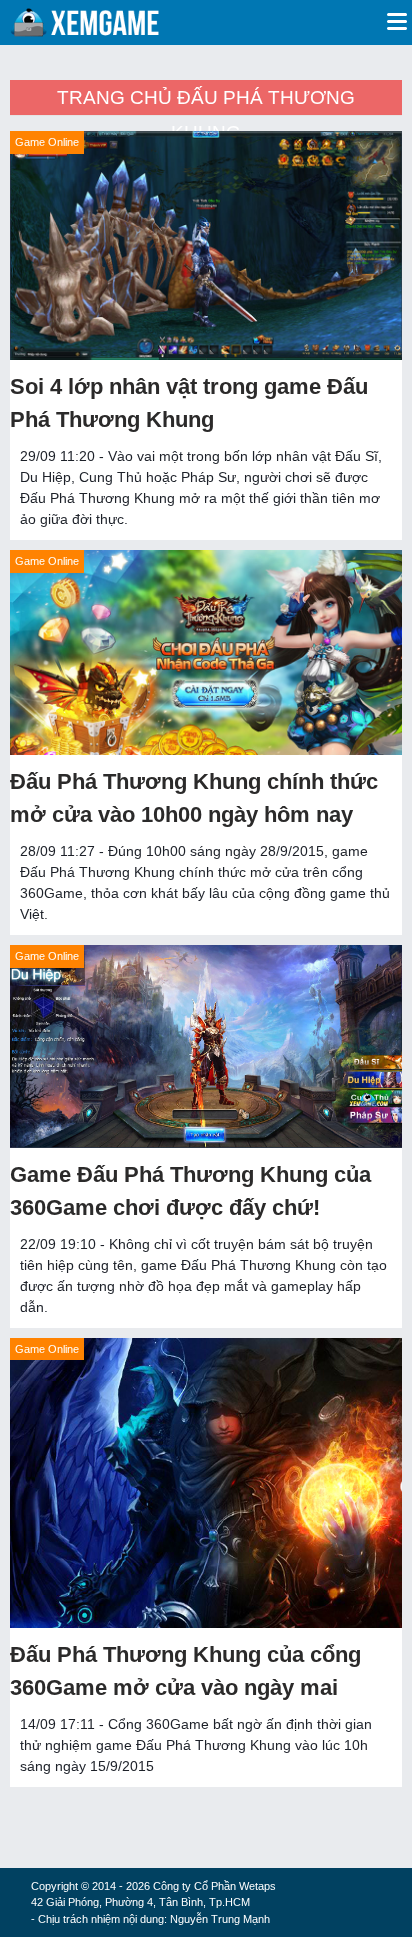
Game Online (47, 142)
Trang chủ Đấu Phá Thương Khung (206, 101)
